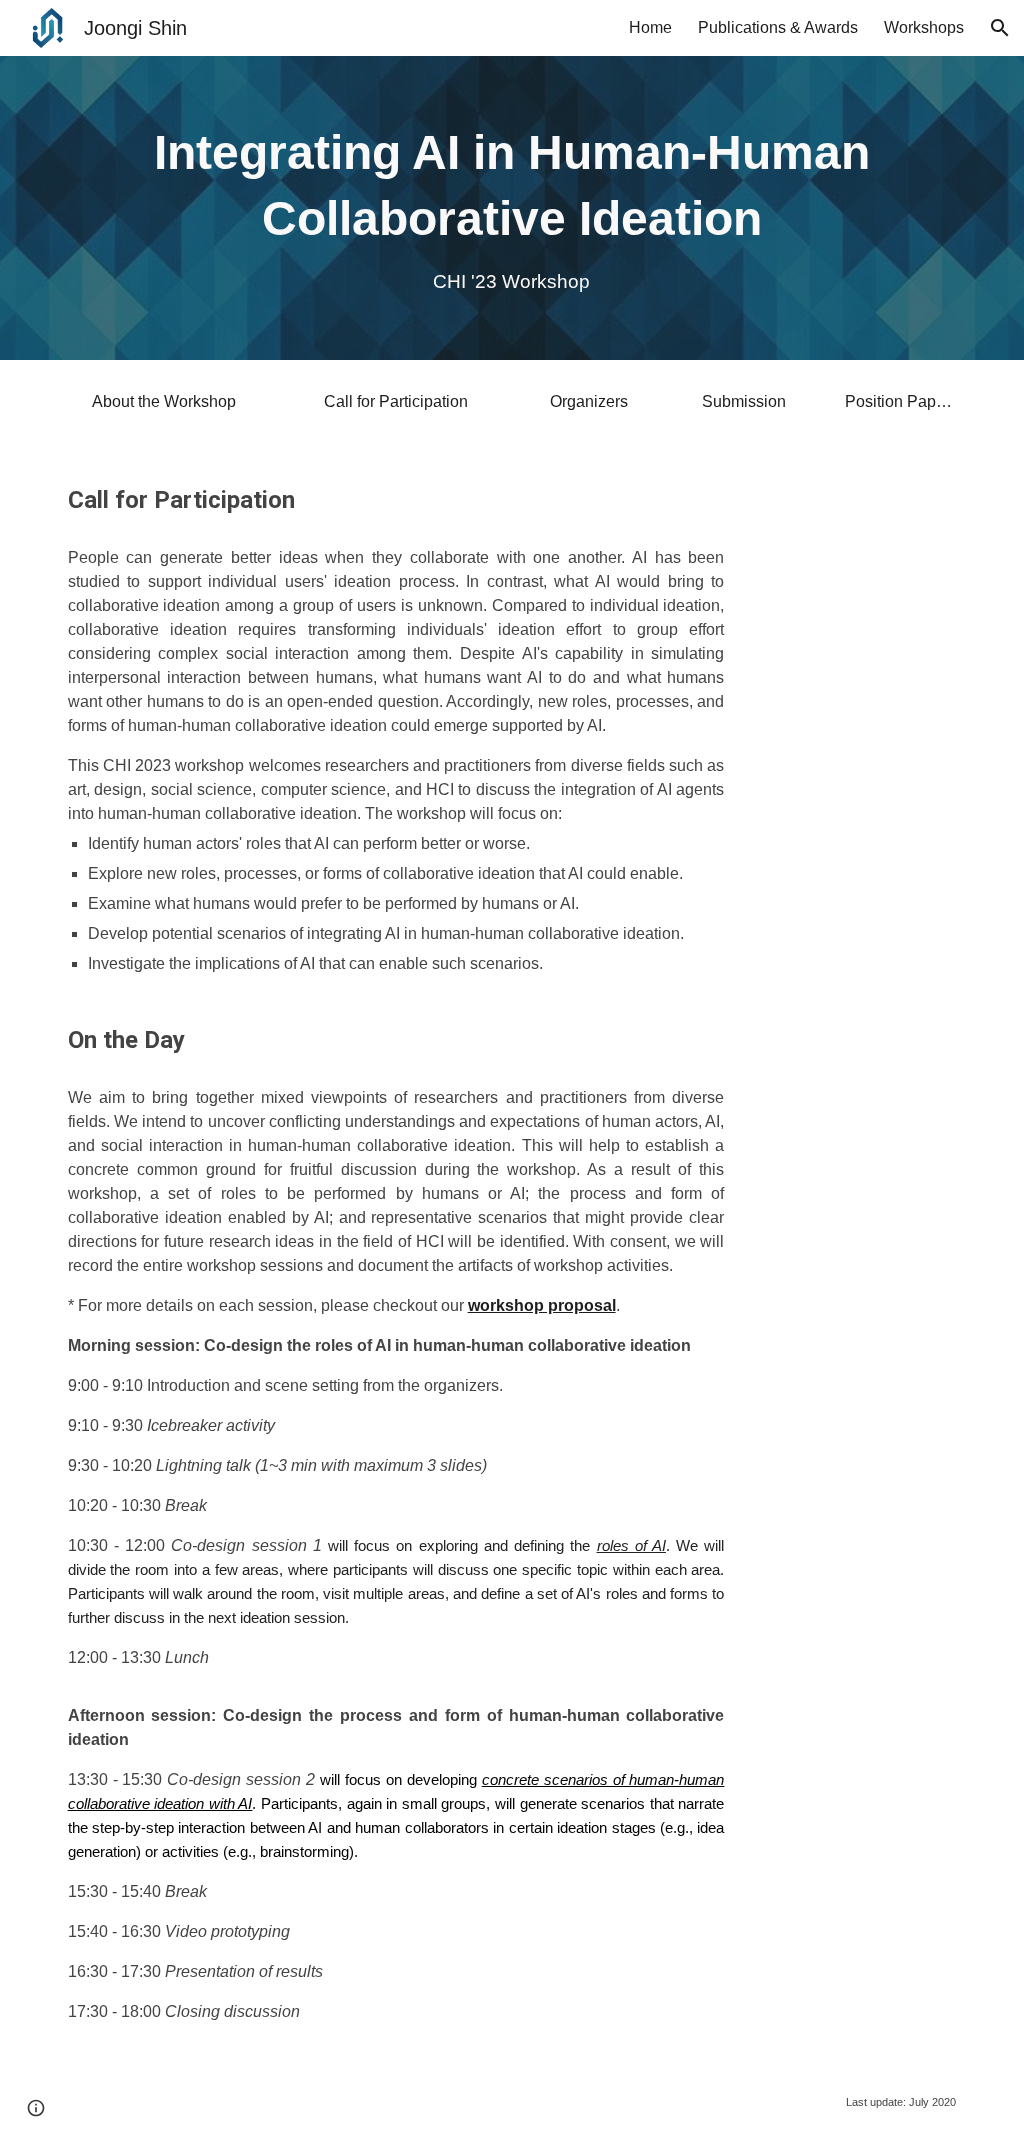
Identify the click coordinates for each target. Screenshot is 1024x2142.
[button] (1000, 28)
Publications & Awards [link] (778, 27)
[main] (512, 208)
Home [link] (650, 27)
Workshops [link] (924, 27)
